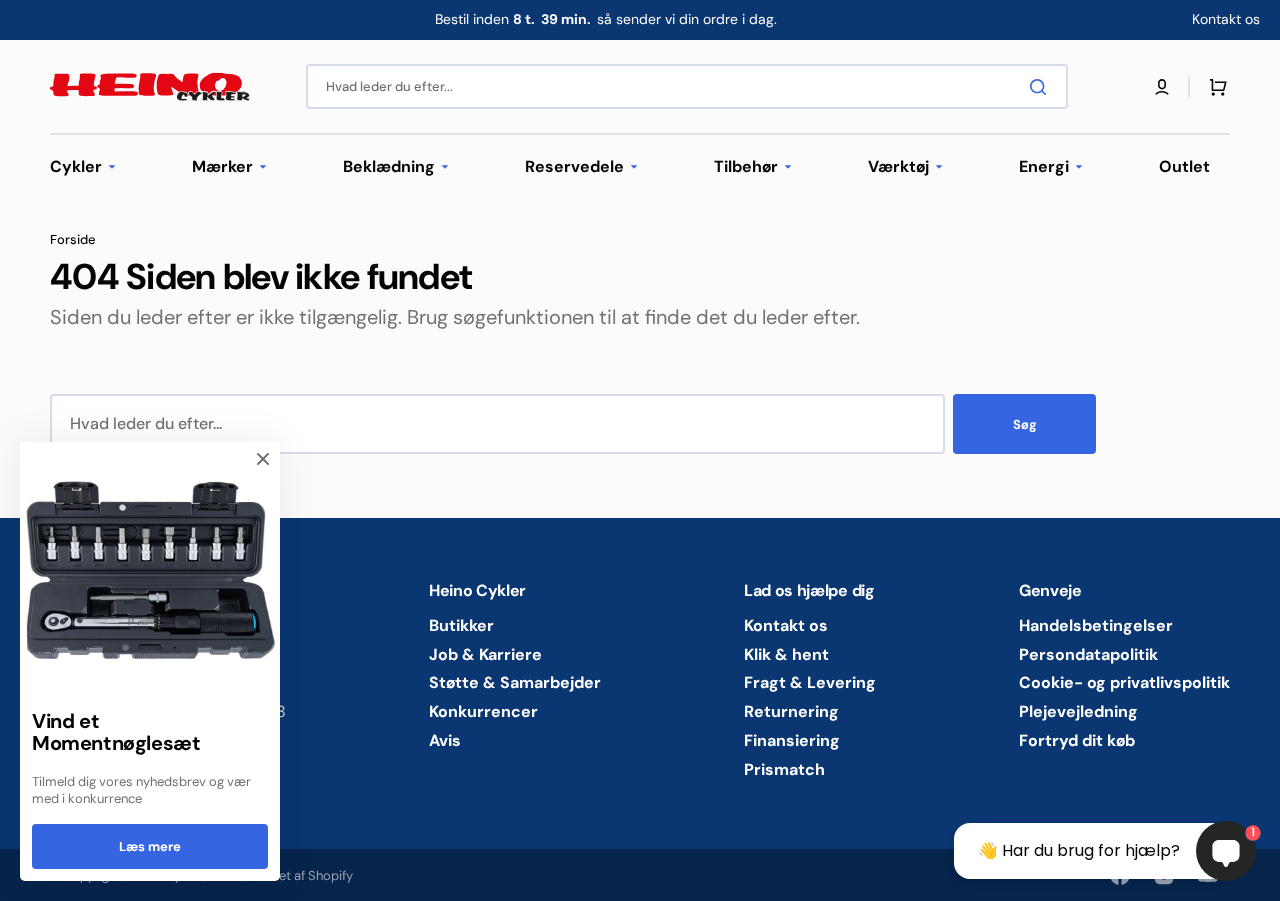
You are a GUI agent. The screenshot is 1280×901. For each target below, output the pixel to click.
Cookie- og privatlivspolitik (1124, 682)
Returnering (791, 711)
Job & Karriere (485, 654)
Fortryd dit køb (1077, 740)
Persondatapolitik (1088, 654)
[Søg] (1042, 87)
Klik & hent (786, 654)
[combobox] (687, 86)
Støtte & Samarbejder (515, 682)
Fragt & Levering (810, 682)
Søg (1025, 424)
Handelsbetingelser (1096, 626)
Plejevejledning (1078, 711)
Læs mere (150, 846)
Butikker (461, 626)
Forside (73, 240)
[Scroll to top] (26, 875)
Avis (445, 740)
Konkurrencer (483, 711)
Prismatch (784, 769)
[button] (1162, 87)
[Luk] (263, 459)
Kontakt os (786, 626)
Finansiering (792, 740)
